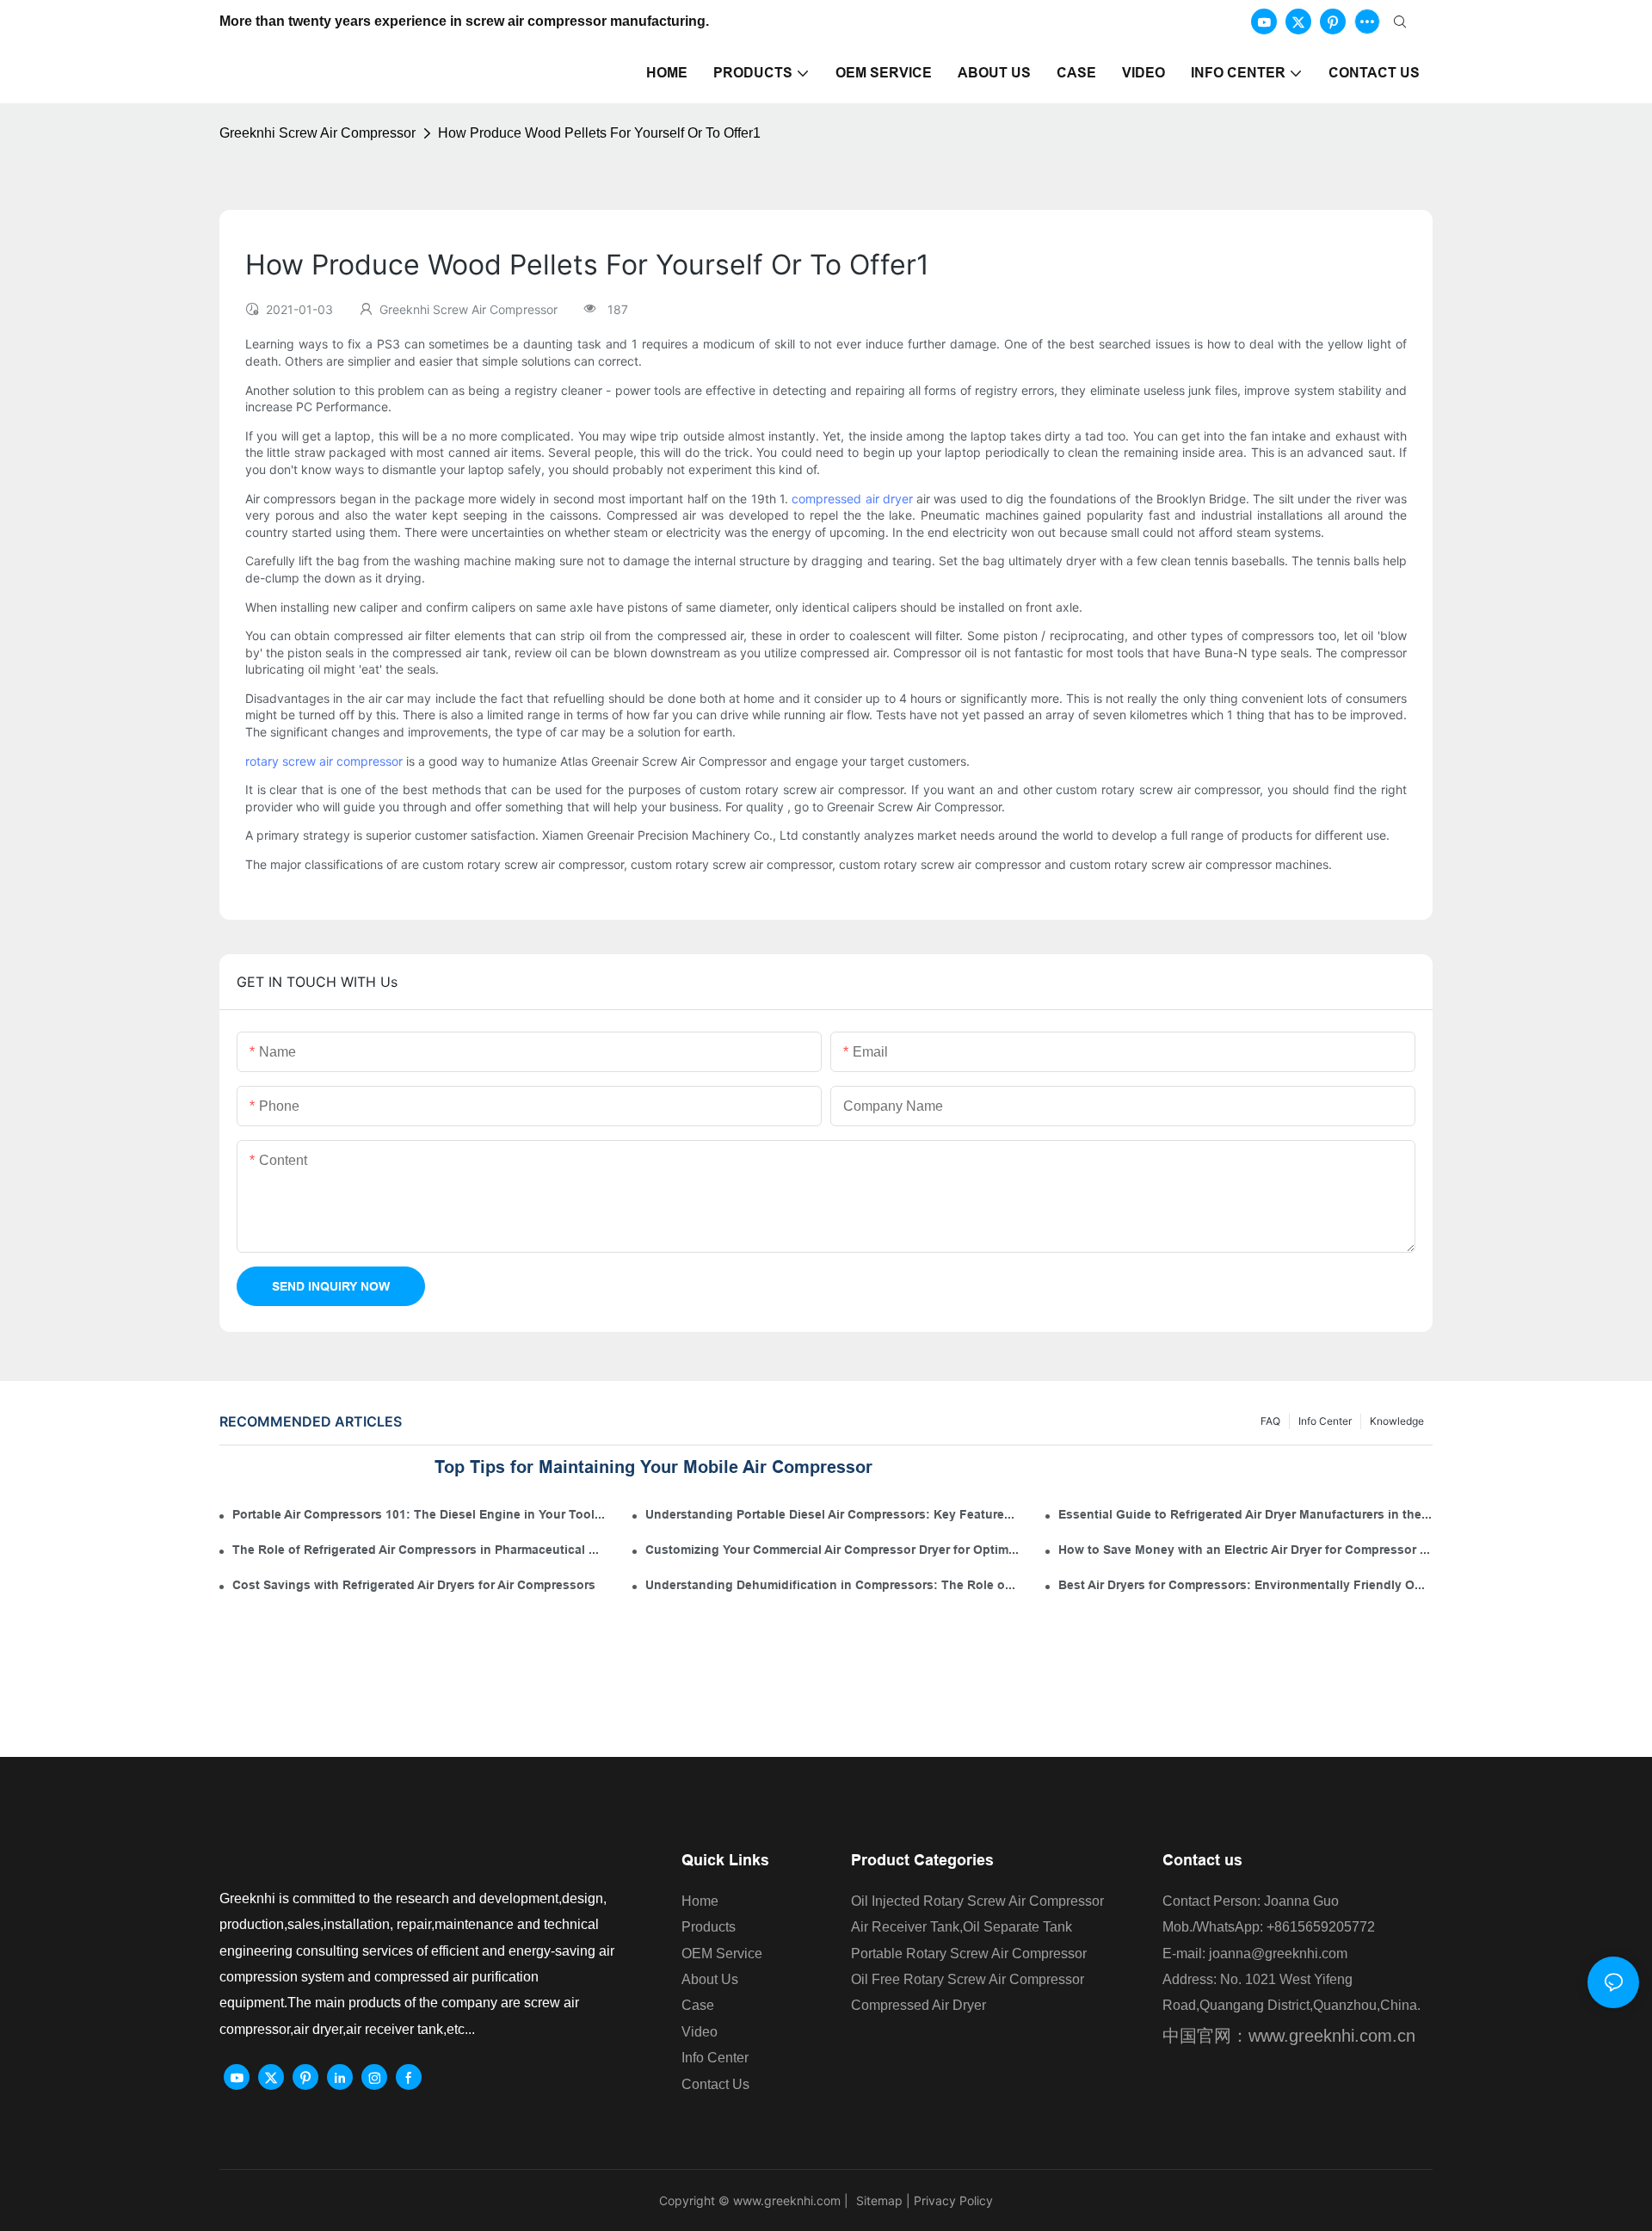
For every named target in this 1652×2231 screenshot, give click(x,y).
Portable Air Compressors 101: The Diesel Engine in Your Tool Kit (419, 1514)
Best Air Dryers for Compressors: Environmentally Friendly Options (1245, 1585)
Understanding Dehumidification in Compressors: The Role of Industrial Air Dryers (832, 1585)
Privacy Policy (953, 2200)
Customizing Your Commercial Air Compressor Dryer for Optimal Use (832, 1550)
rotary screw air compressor (324, 761)
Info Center (1325, 1421)
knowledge (1397, 1421)
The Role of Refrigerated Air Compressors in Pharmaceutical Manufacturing (419, 1550)
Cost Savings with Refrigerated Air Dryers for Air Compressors (414, 1585)
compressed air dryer (852, 499)
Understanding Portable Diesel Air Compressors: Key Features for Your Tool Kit (832, 1514)
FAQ (1270, 1421)
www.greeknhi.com (787, 2200)
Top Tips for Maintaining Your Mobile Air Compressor (653, 1467)
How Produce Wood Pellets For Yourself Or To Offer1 (599, 133)
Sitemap (878, 2200)
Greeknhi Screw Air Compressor (317, 133)
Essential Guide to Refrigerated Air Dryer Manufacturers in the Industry (1245, 1514)
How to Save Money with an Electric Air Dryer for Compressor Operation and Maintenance (1245, 1550)
